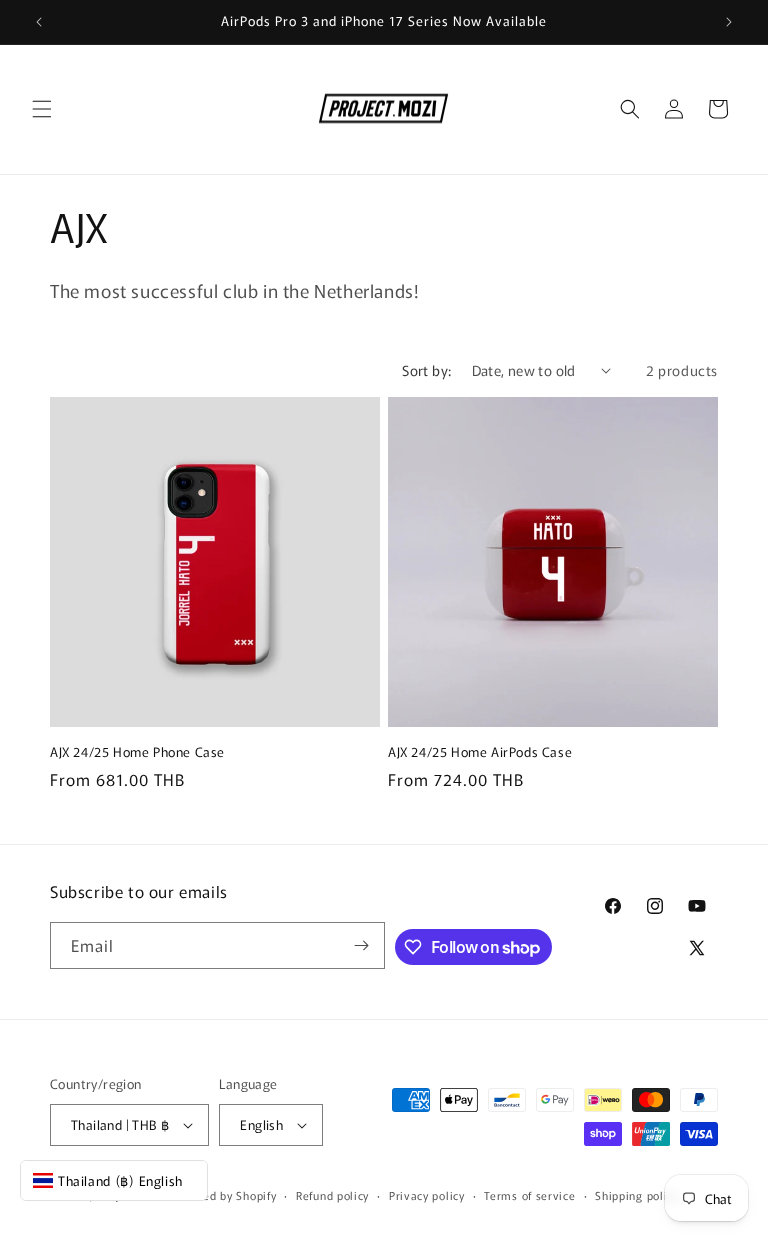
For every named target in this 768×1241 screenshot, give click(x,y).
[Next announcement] (729, 22)
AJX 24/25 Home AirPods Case (480, 752)
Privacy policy (427, 1195)
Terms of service (529, 1195)
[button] (42, 109)
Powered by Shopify (223, 1195)
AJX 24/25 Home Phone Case (137, 752)
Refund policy (332, 1195)
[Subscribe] (362, 945)
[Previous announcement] (39, 22)
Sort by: (426, 370)
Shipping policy (637, 1195)
